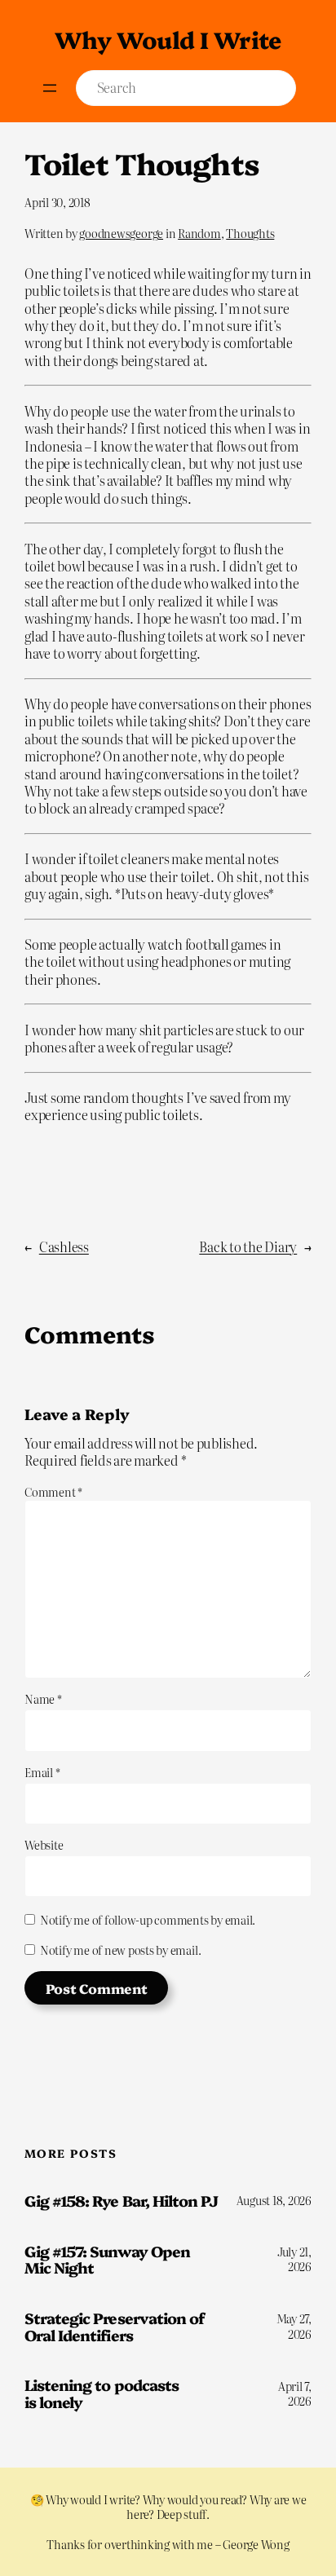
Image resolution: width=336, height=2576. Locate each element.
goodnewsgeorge (121, 233)
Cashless (64, 1246)
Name (43, 1699)
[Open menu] (50, 88)
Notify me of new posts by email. (120, 1950)
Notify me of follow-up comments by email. (148, 1920)
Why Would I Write (168, 39)
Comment (53, 1492)
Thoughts (250, 233)
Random (199, 233)
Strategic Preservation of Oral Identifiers (114, 2326)
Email (42, 1772)
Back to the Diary (248, 1246)
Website (44, 1845)
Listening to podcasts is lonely (102, 2393)
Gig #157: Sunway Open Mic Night (107, 2259)
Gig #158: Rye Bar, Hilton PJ (121, 2201)
